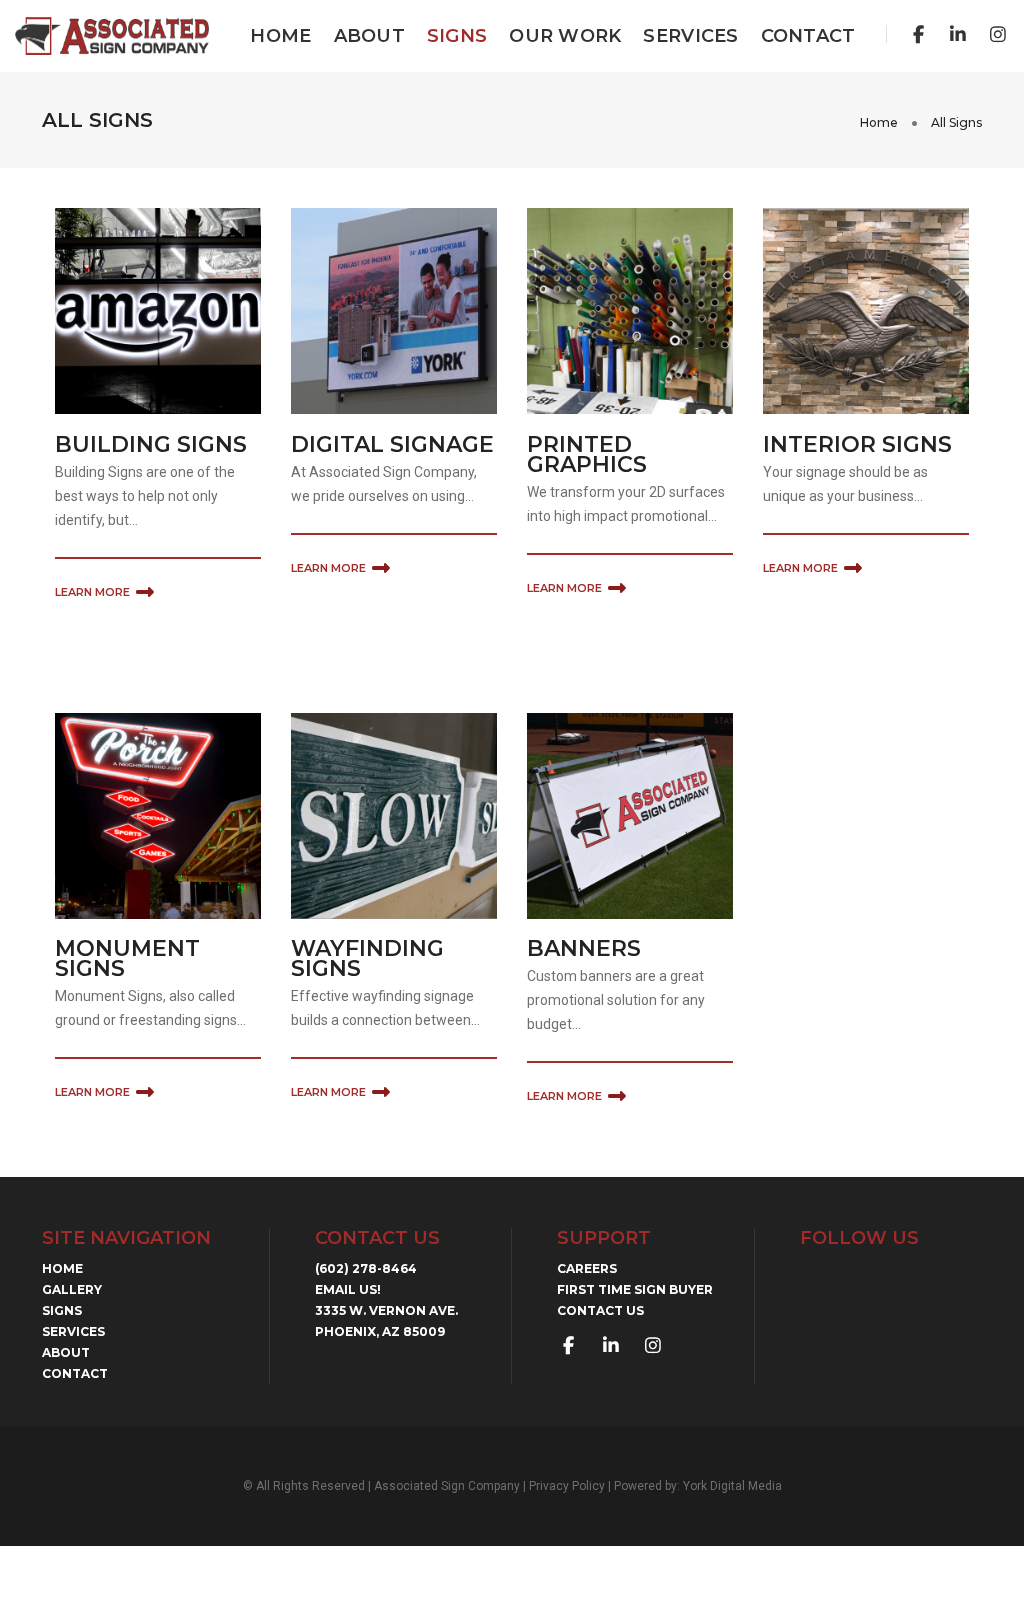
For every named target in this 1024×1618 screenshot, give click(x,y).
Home (280, 36)
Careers (587, 1268)
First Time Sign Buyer (635, 1289)
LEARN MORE (92, 592)
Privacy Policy (567, 1486)
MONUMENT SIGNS (127, 958)
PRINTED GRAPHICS (587, 454)
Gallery (72, 1289)
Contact (808, 36)
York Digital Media (732, 1486)
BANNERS (584, 948)
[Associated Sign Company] (112, 35)
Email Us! (348, 1289)
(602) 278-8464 (366, 1268)
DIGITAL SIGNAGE (392, 444)
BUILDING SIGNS (151, 444)
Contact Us (600, 1310)
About (369, 36)
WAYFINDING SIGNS (367, 958)
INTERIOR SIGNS (857, 444)
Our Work (565, 36)
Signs (457, 36)
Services (690, 36)
